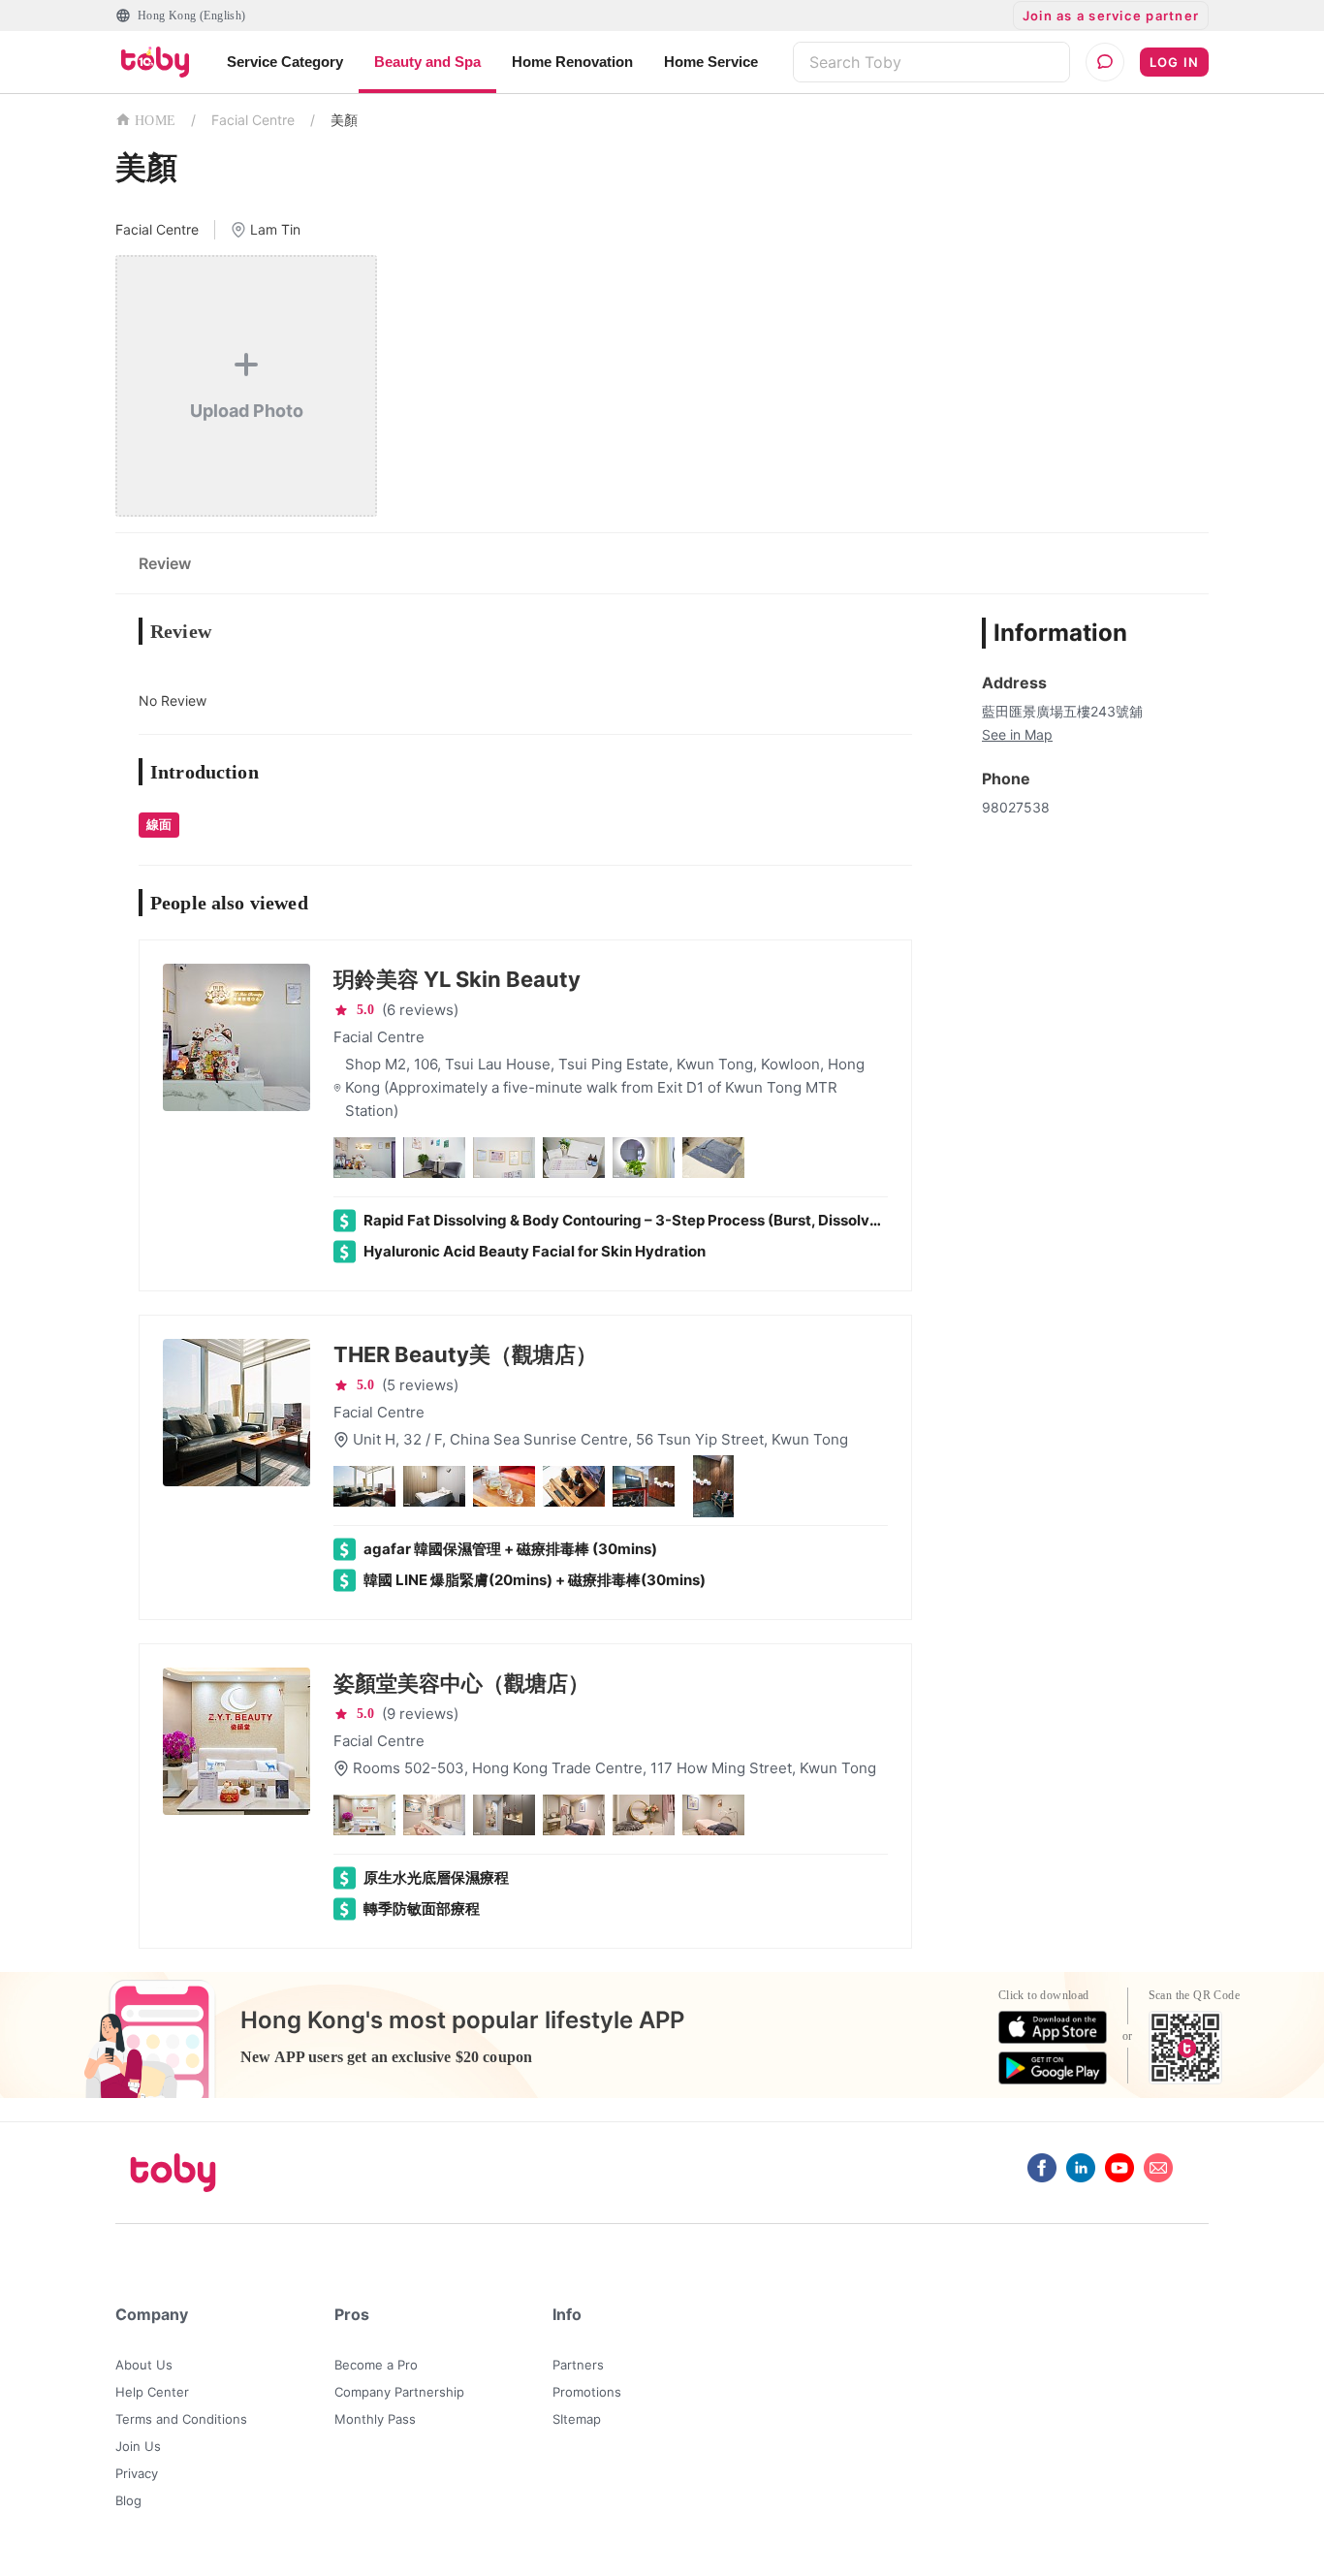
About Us (144, 2365)
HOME (155, 121)
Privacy (137, 2473)
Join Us (138, 2446)
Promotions (587, 2392)
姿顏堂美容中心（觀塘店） (461, 1683)
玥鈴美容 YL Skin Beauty (457, 979)
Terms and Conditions (181, 2419)
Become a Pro (376, 2365)
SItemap (577, 2419)
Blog (128, 2500)
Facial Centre (253, 120)
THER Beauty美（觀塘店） (465, 1354)
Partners (578, 2365)
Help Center (152, 2392)
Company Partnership (399, 2392)
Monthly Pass (375, 2419)
